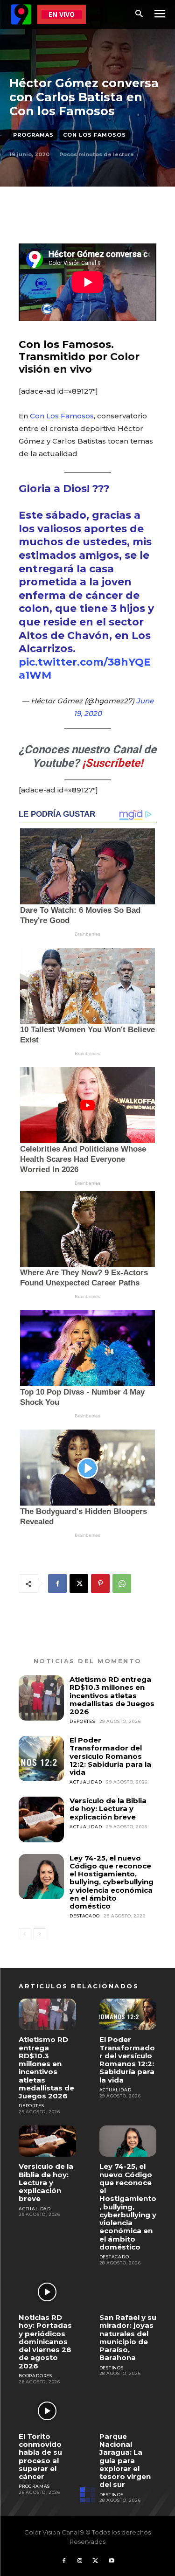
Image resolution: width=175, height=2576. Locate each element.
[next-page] (39, 1934)
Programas (33, 135)
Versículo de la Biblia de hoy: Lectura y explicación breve (108, 1809)
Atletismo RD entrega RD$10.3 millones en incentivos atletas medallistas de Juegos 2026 (112, 1695)
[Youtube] (112, 2561)
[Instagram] (80, 2561)
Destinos (112, 2368)
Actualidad (86, 1782)
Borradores (35, 2376)
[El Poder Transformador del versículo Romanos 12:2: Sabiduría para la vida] (41, 1759)
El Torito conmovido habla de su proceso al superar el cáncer (40, 2456)
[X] (79, 1583)
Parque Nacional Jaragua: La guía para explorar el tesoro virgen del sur (125, 2461)
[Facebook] (57, 1583)
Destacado (84, 1916)
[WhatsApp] (122, 1583)
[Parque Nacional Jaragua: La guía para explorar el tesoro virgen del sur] (128, 2411)
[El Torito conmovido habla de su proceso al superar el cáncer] (47, 2411)
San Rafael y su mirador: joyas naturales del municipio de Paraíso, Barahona (128, 2337)
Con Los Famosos (94, 135)
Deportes (82, 1721)
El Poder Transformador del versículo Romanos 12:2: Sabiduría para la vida (110, 1756)
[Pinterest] (100, 1583)
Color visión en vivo (79, 363)
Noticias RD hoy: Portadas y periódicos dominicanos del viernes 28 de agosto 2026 (45, 2342)
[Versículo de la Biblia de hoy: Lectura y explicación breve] (41, 1819)
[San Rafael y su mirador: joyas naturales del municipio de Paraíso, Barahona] (128, 2292)
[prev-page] (24, 1934)
